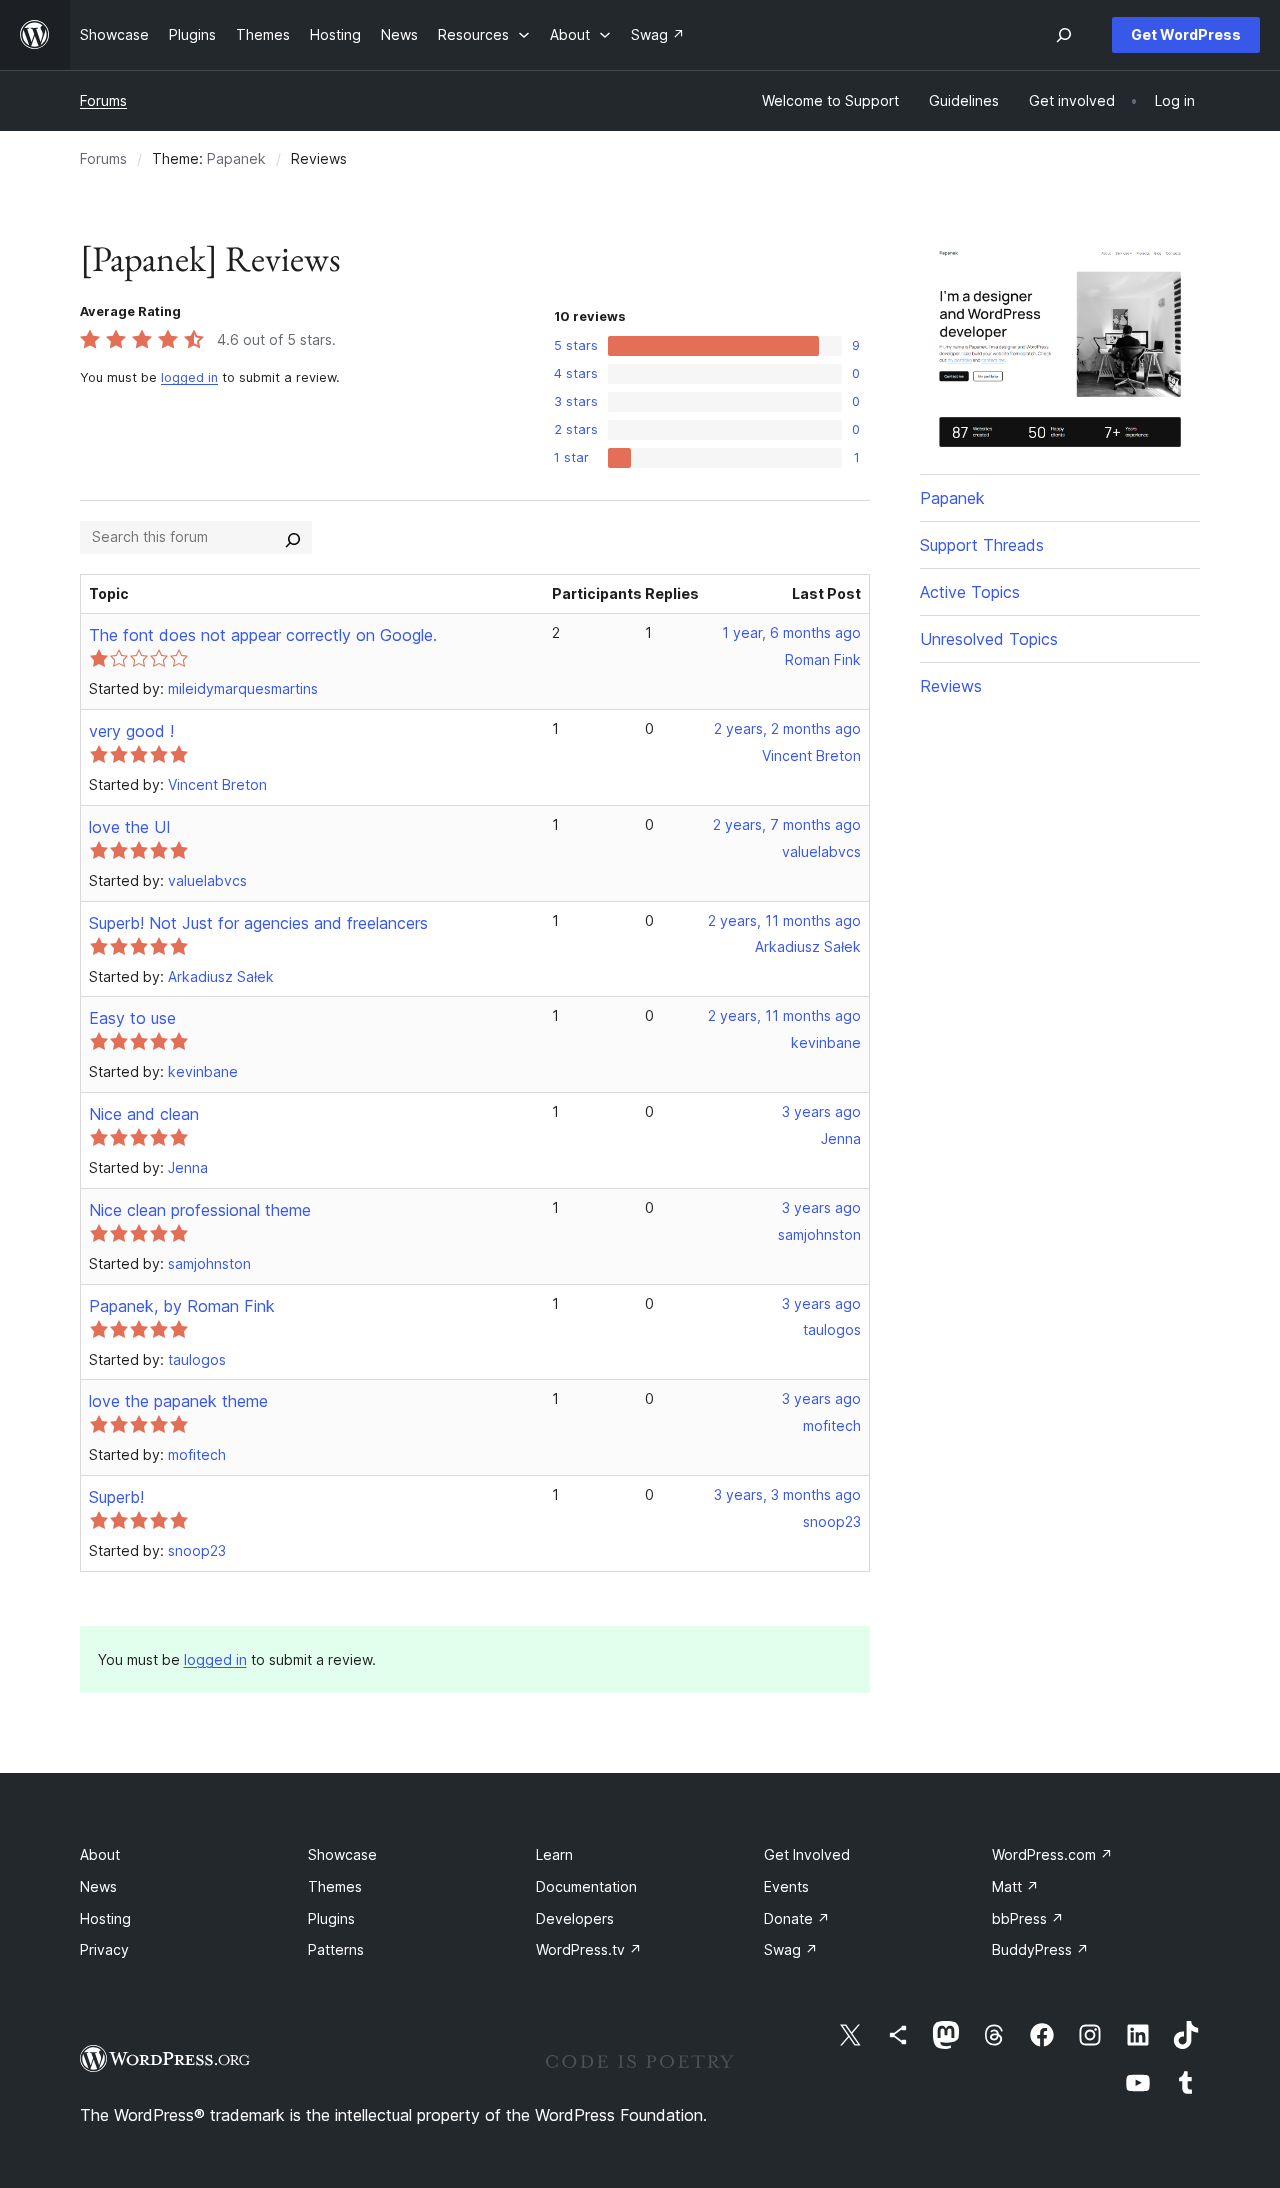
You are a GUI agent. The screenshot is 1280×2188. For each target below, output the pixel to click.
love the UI (130, 827)
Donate (797, 1918)
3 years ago (821, 1111)
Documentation (586, 1886)
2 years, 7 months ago (787, 824)
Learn (554, 1854)
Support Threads (982, 545)
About (100, 1854)
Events (786, 1886)
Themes (335, 1886)
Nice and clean (144, 1114)
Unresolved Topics (989, 639)
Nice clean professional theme (200, 1210)
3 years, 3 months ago (787, 1494)
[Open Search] (1064, 35)
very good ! (131, 731)
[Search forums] (293, 537)
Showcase (342, 1854)
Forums (103, 100)
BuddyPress (1040, 1949)
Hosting (105, 1918)
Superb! (116, 1497)
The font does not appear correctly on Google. (263, 635)
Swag (791, 1949)
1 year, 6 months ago (791, 632)
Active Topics (970, 592)
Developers (575, 1918)
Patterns (336, 1949)
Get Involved (807, 1854)
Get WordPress (1186, 34)
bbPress (1028, 1918)
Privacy (104, 1949)
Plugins (331, 1918)
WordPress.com (1052, 1854)
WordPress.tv (589, 1949)
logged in (189, 377)
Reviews (951, 686)
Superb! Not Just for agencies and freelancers (258, 923)
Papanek (236, 158)
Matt (1015, 1886)
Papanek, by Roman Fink (182, 1306)
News (98, 1886)
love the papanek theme (178, 1401)
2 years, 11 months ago (784, 920)
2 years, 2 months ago (787, 728)
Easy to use (132, 1018)
